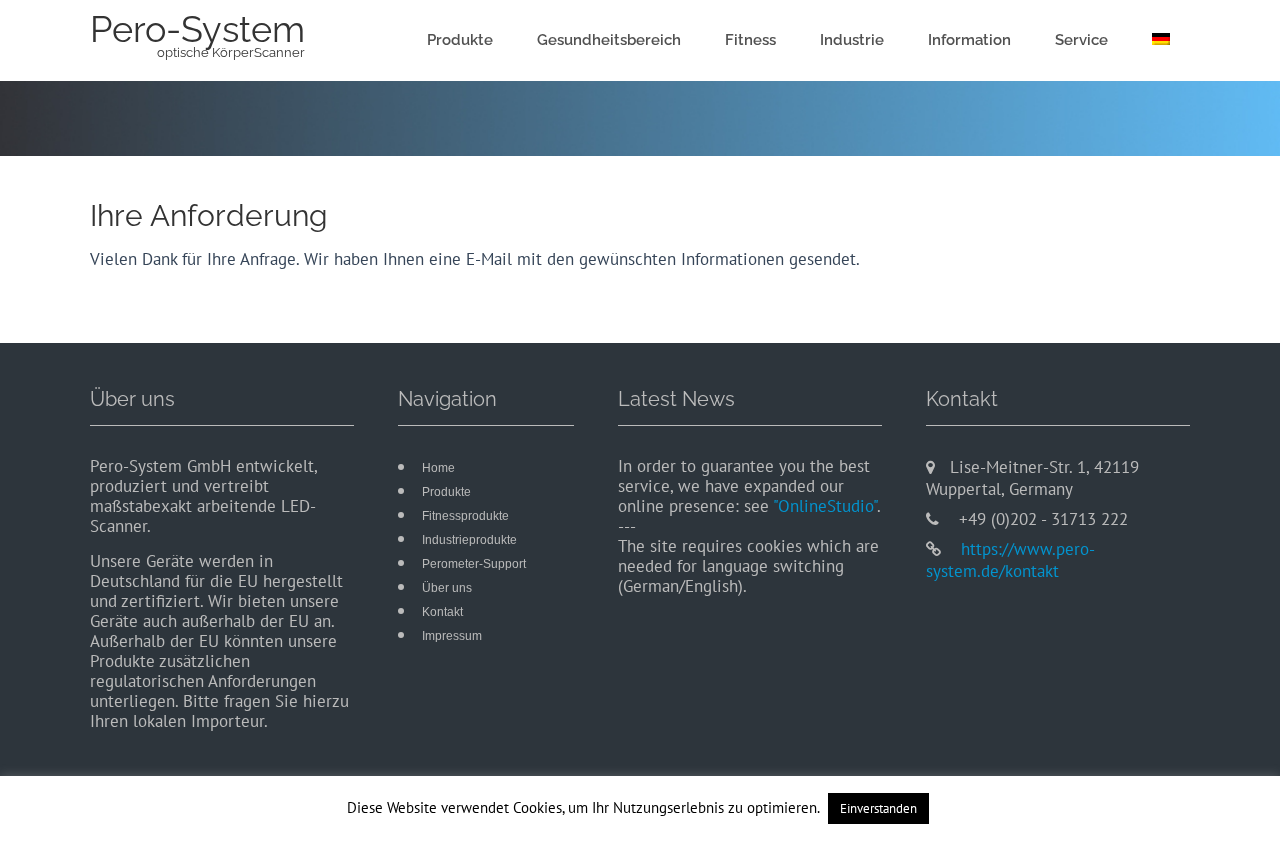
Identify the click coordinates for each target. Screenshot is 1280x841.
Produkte (460, 40)
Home (438, 468)
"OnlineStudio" (825, 506)
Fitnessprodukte (465, 516)
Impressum (452, 636)
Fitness (750, 40)
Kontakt (442, 612)
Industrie (852, 40)
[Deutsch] (1161, 40)
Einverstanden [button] (878, 808)
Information (969, 40)
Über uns (447, 588)
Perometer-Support (474, 564)
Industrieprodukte (469, 540)
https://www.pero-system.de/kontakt (1010, 560)
